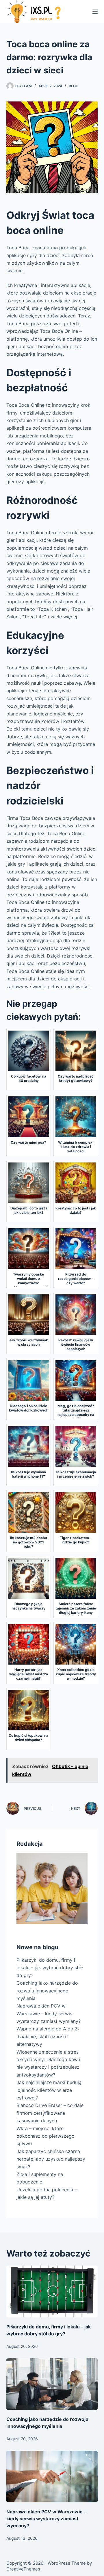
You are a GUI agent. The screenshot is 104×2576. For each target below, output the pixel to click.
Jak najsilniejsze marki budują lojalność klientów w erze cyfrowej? (49, 2090)
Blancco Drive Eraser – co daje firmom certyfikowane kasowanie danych (50, 2113)
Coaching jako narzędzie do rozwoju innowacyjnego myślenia (47, 1991)
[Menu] (95, 12)
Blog (74, 86)
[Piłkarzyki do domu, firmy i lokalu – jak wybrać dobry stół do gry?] (52, 2291)
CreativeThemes (23, 2569)
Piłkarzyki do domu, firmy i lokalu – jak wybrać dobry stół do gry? (50, 1968)
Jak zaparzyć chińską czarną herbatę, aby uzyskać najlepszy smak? (51, 2159)
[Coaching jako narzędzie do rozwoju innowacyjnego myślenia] (52, 2384)
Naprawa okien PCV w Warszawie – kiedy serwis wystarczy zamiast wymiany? (49, 2013)
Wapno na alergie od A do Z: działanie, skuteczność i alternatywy (48, 2036)
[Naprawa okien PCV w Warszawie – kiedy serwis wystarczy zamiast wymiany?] (52, 2477)
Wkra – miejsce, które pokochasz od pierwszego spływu (45, 2136)
